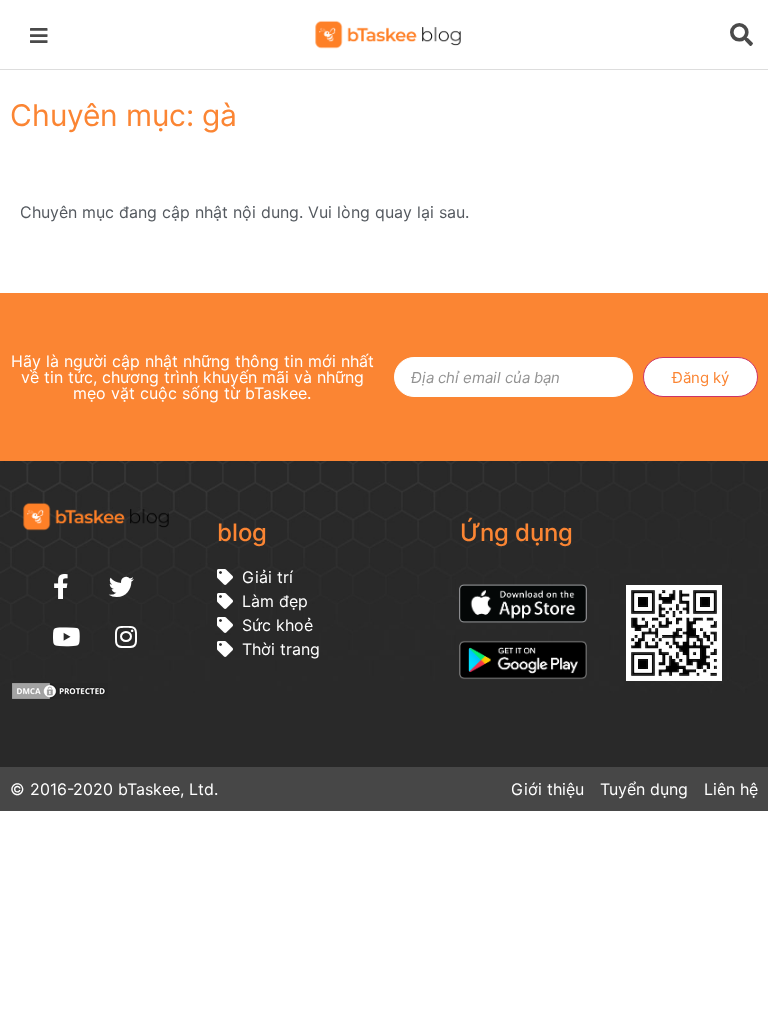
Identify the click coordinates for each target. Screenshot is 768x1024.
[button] (42, 33)
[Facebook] (61, 586)
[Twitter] (121, 586)
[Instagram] (126, 636)
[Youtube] (66, 636)
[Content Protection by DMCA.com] (60, 695)
